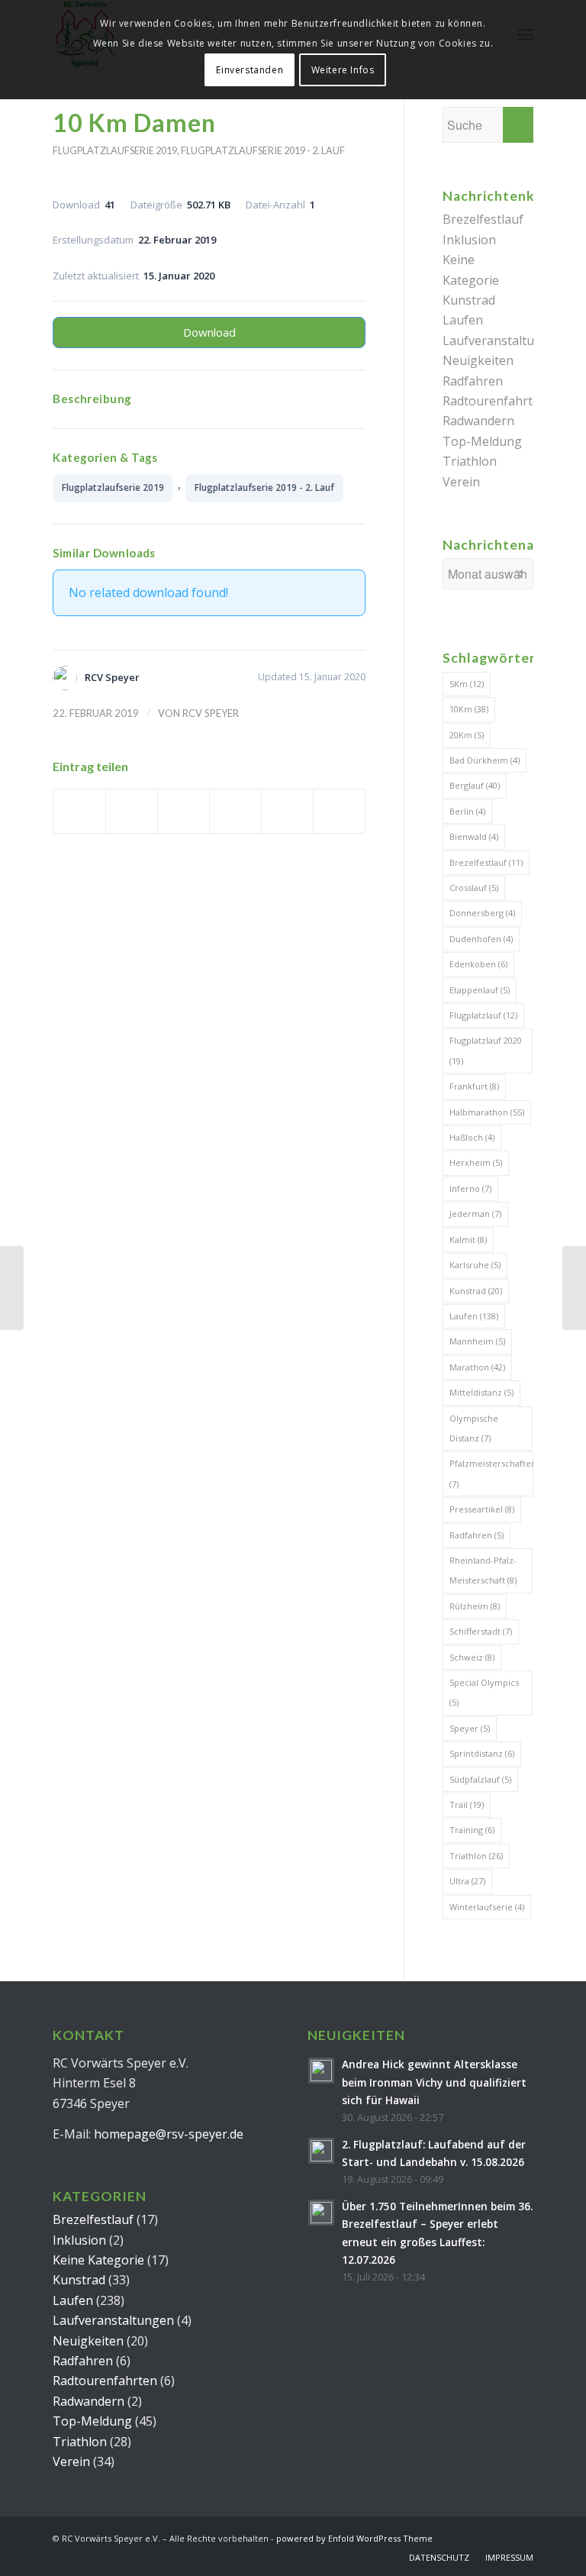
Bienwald (474, 836)
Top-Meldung (482, 441)
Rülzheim (475, 1606)
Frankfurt (474, 1086)
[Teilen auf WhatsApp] (184, 811)
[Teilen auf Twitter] (132, 811)
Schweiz (472, 1657)
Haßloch (472, 1137)
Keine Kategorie (98, 2260)
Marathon (477, 1367)
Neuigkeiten (478, 360)
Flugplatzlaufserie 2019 (115, 150)
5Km (467, 684)
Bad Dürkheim (485, 760)
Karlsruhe (475, 1265)
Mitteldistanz (481, 1392)
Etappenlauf (480, 990)
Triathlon (470, 461)
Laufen (463, 320)
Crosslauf (474, 888)
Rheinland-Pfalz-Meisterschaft (483, 1570)
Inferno (470, 1188)
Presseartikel (482, 1509)
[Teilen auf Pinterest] (235, 811)
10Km (469, 709)
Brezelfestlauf (483, 219)
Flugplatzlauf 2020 (486, 1050)
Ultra (467, 1881)
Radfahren (473, 381)
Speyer (470, 1728)
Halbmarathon (487, 1112)
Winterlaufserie (487, 1907)
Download (209, 332)
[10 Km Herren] (12, 1288)
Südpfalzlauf (480, 1779)
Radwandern (478, 421)
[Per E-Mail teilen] (339, 811)
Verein (461, 482)
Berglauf (475, 785)
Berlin (467, 811)
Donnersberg (482, 913)
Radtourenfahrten (495, 401)
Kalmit (468, 1240)
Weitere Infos (343, 70)
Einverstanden (250, 70)
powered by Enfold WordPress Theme (354, 2538)
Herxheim (476, 1162)
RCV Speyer (211, 713)
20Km (467, 735)
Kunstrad (469, 300)
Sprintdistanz (482, 1753)
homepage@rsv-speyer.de (169, 2134)
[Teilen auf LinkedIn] (287, 811)
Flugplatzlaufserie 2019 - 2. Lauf (263, 150)
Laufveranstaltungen (503, 341)
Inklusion (469, 240)
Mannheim (477, 1341)
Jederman (475, 1214)
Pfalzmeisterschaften (491, 1473)
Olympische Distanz (474, 1428)
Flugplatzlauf (483, 1015)
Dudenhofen (481, 939)
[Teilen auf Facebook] (79, 811)
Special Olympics (484, 1692)
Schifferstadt (481, 1631)
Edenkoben (478, 964)
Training (472, 1830)
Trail (467, 1804)
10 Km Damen (134, 123)
